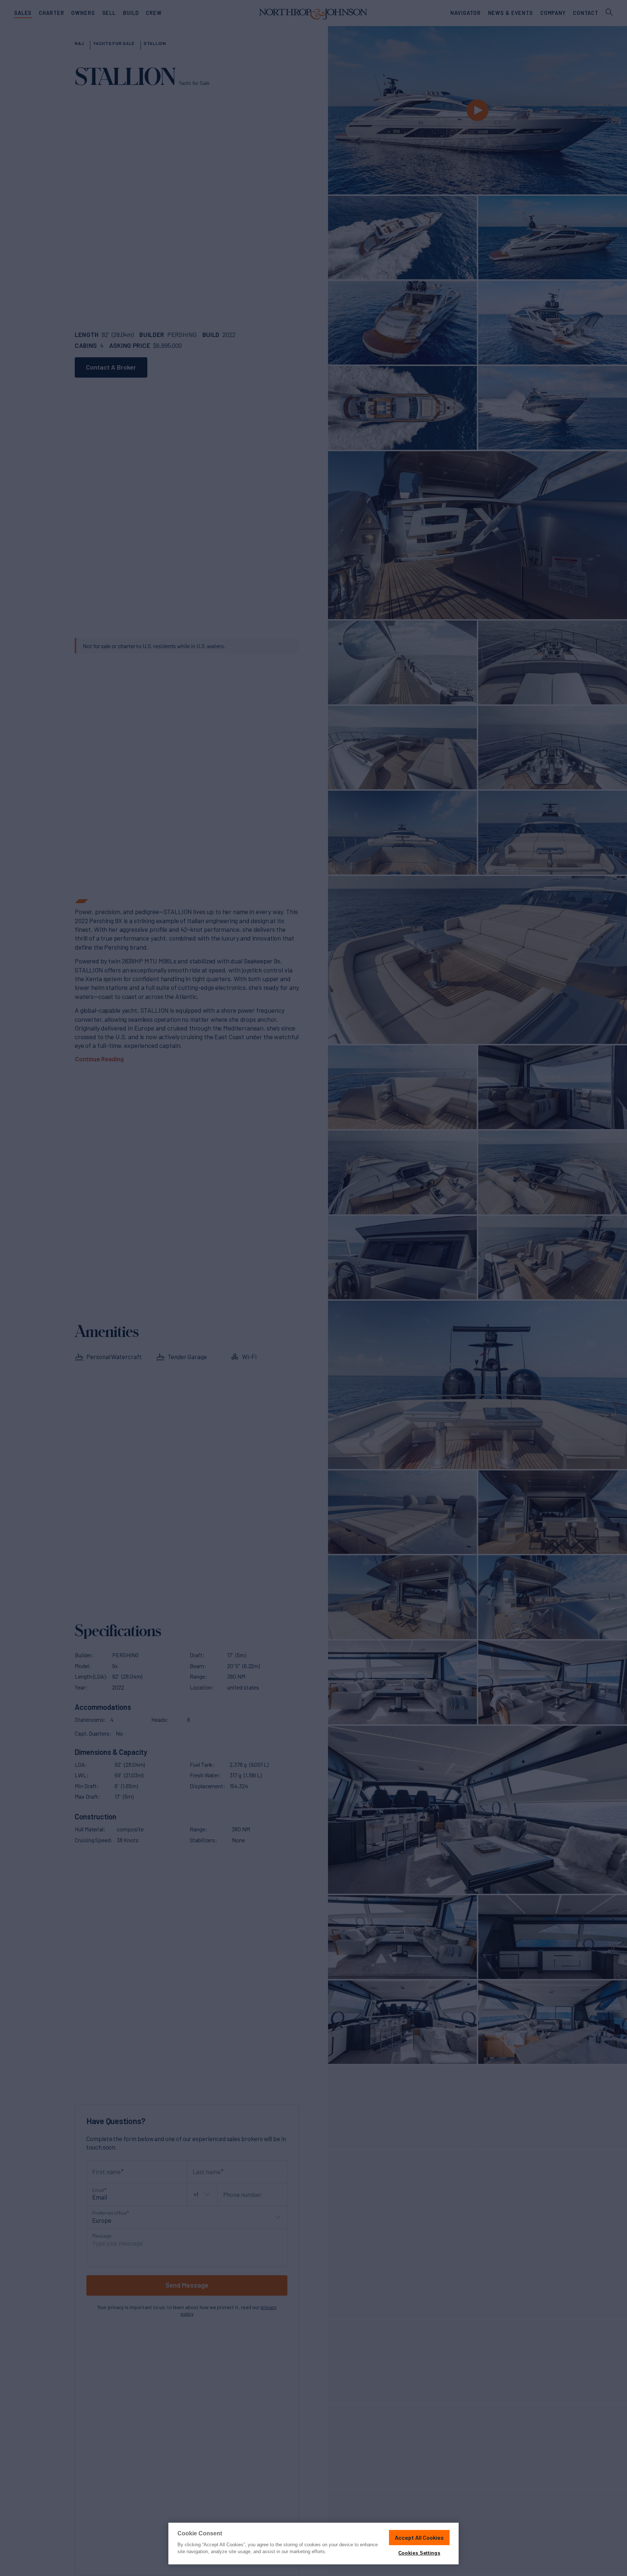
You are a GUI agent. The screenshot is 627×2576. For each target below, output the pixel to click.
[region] (313, 2544)
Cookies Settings (419, 2553)
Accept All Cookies (419, 2537)
